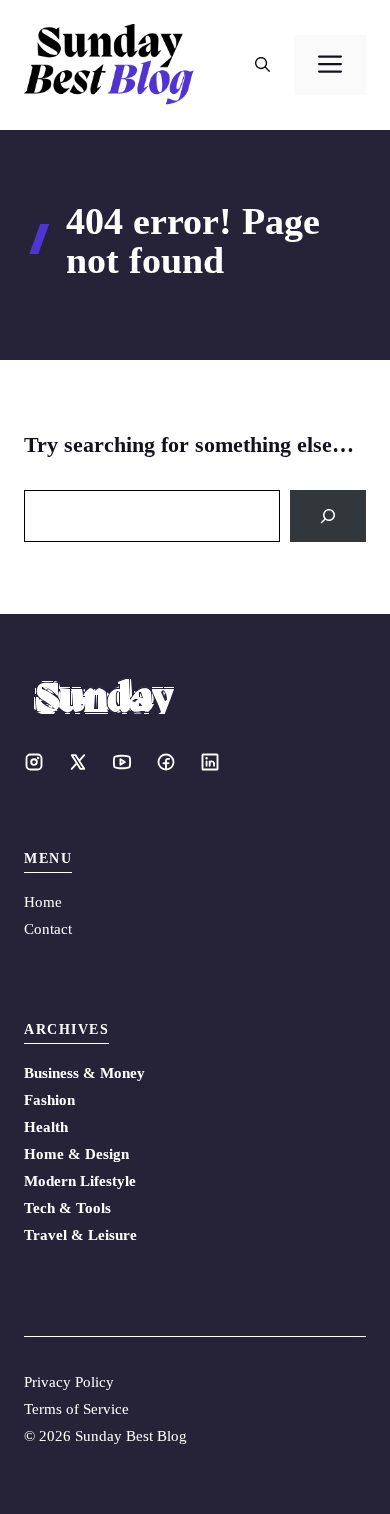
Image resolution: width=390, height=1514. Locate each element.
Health (46, 1127)
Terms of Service (76, 1409)
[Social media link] (34, 762)
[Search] (328, 516)
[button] (262, 65)
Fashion (49, 1100)
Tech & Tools (67, 1208)
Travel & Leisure (80, 1235)
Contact (48, 929)
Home (43, 902)
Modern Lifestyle (80, 1181)
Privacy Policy (69, 1382)
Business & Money (84, 1073)
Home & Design (76, 1154)
